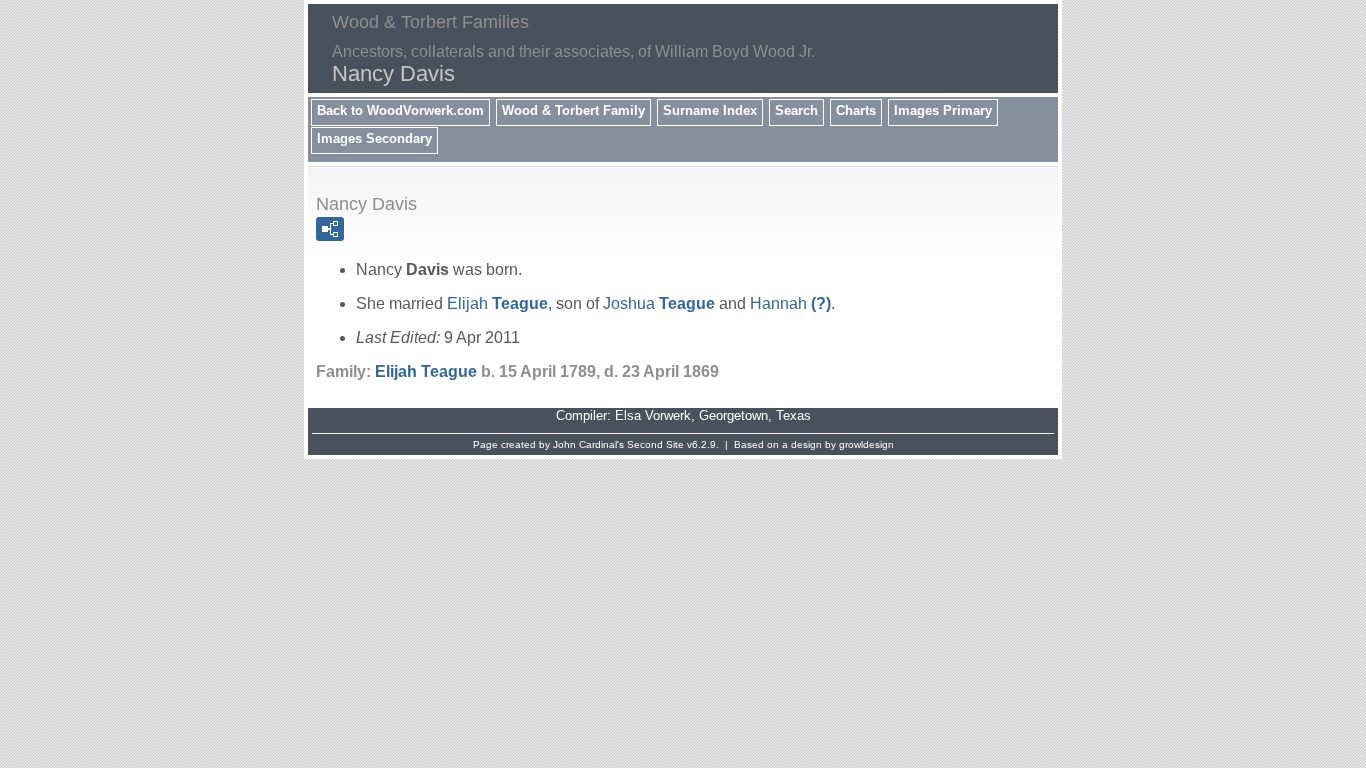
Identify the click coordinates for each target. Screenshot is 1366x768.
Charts (856, 110)
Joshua (659, 303)
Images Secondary (374, 138)
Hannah (790, 303)
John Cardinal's (588, 444)
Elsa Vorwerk (653, 415)
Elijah (497, 303)
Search (796, 110)
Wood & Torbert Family (573, 110)
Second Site (655, 444)
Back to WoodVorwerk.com (400, 110)
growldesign (866, 444)
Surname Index (710, 110)
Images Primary (943, 110)
